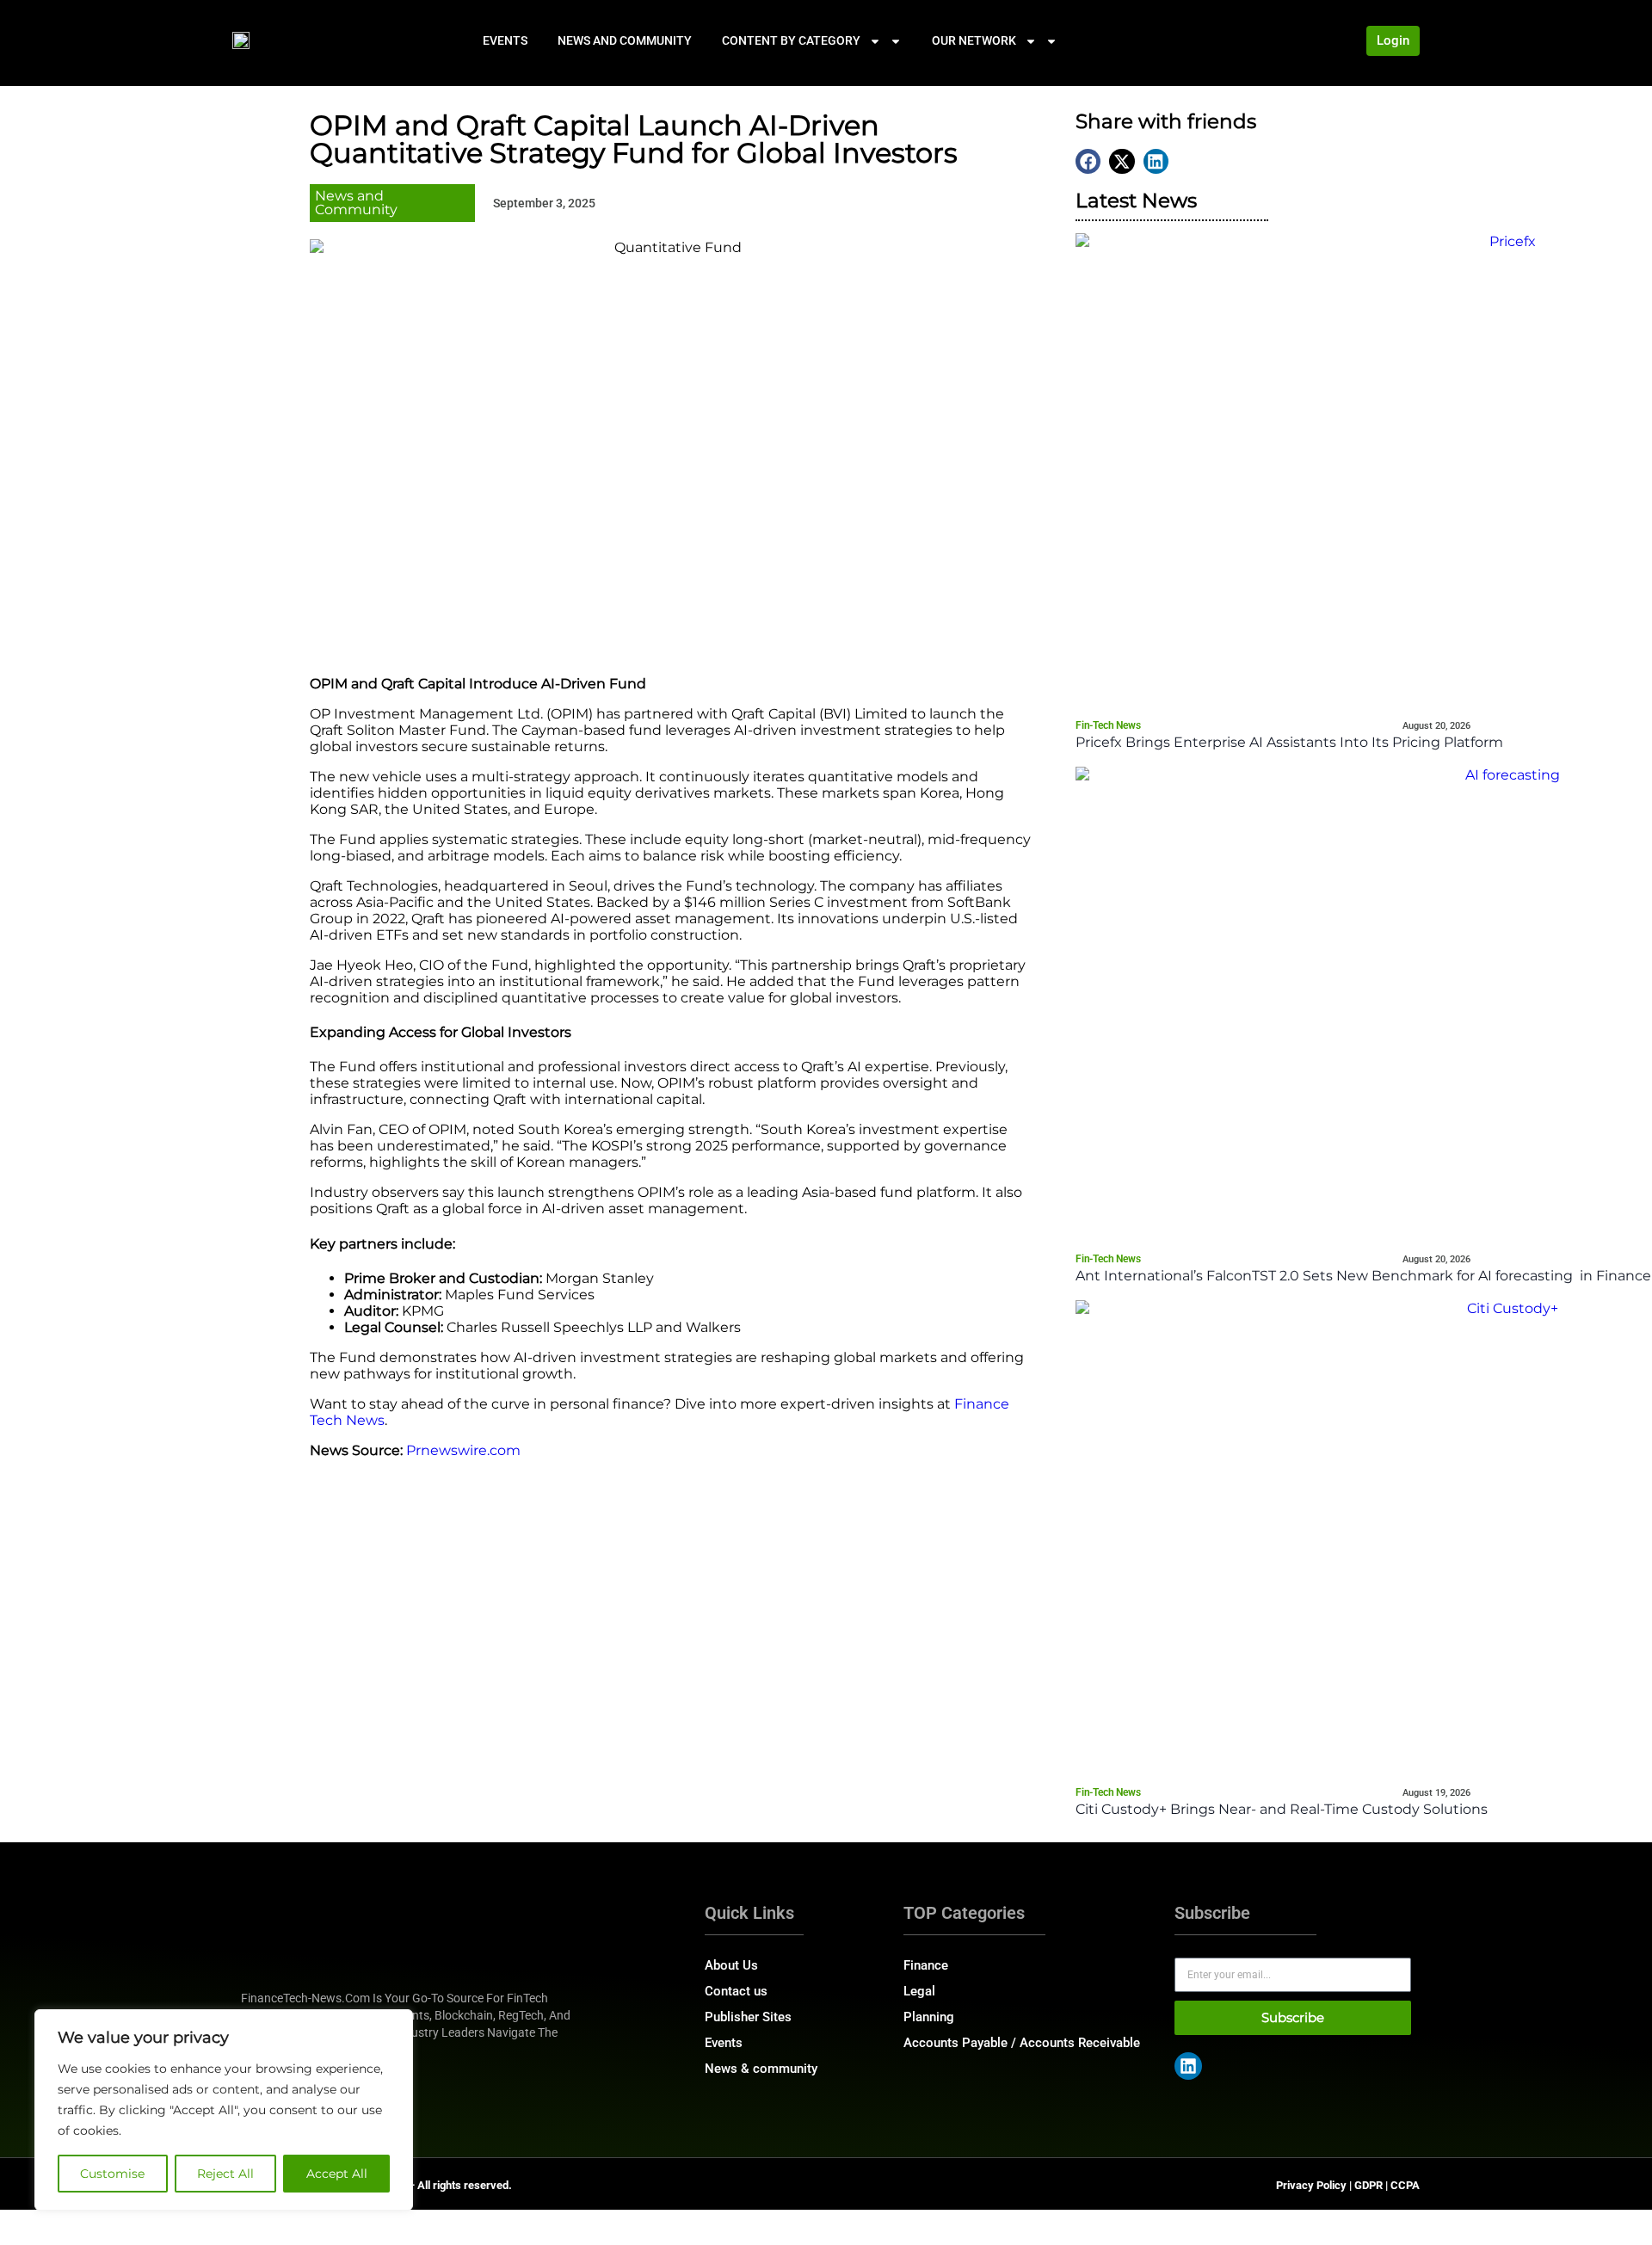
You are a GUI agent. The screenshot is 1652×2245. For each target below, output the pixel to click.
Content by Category (791, 40)
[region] (224, 2110)
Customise (112, 2174)
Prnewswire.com (463, 1450)
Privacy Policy (1311, 2185)
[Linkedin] (1188, 2066)
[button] (1088, 161)
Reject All (225, 2174)
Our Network (974, 40)
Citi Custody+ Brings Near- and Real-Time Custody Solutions (1282, 1809)
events (505, 40)
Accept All (337, 2174)
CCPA (1405, 2185)
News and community (625, 40)
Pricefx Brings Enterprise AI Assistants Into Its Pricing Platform (1289, 742)
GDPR (1368, 2185)
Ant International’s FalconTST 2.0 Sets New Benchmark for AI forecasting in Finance (1363, 1276)
